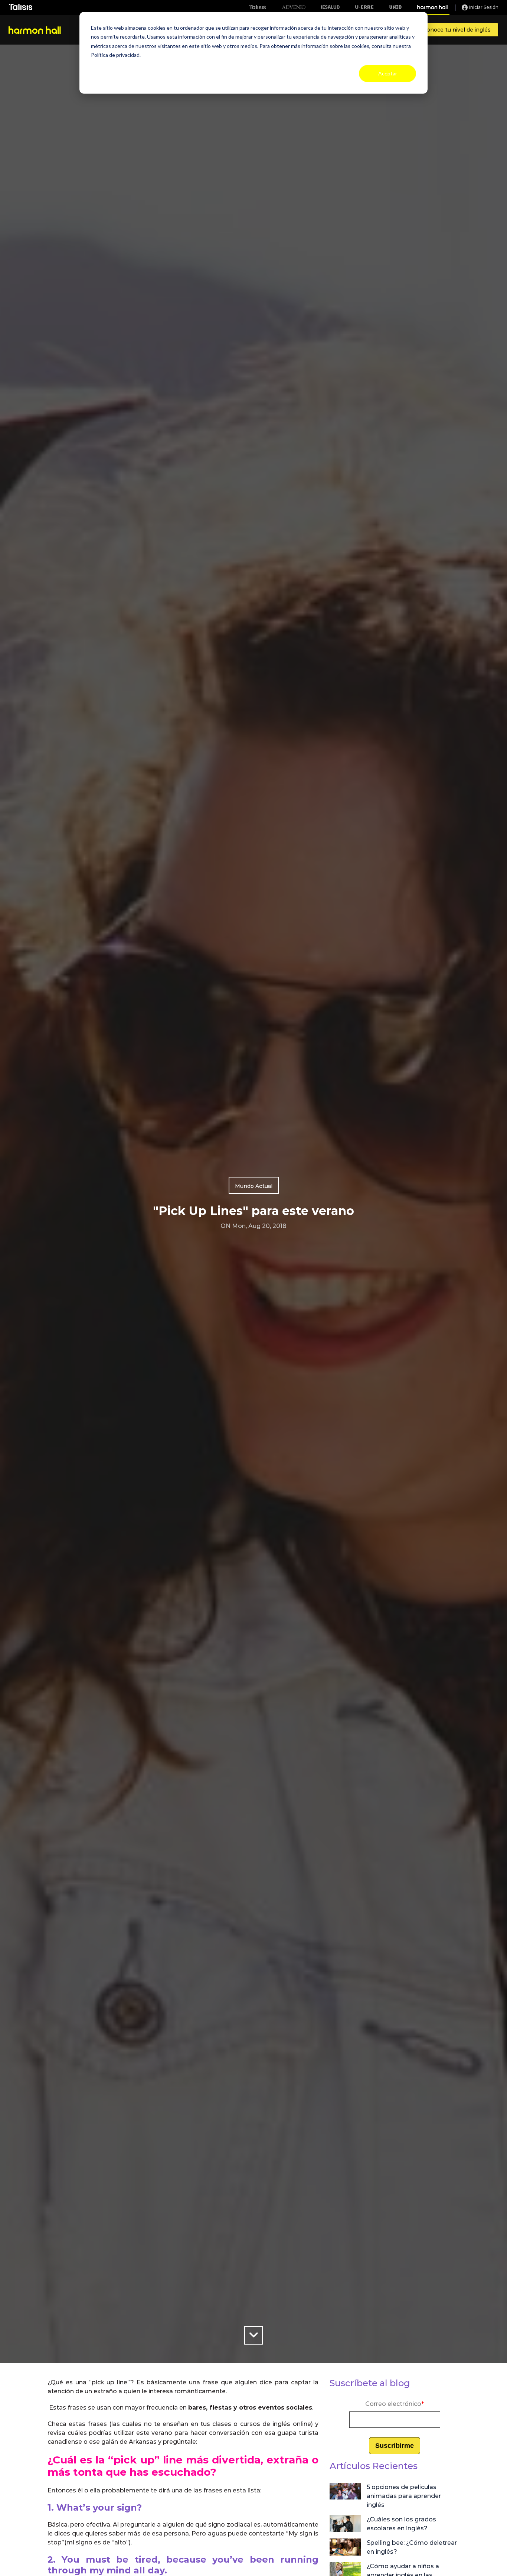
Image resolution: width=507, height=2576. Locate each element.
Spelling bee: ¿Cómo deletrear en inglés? (412, 2547)
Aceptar (388, 73)
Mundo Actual (254, 1186)
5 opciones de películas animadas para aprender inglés (404, 2496)
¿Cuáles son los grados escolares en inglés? (401, 2524)
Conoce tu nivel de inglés (457, 30)
